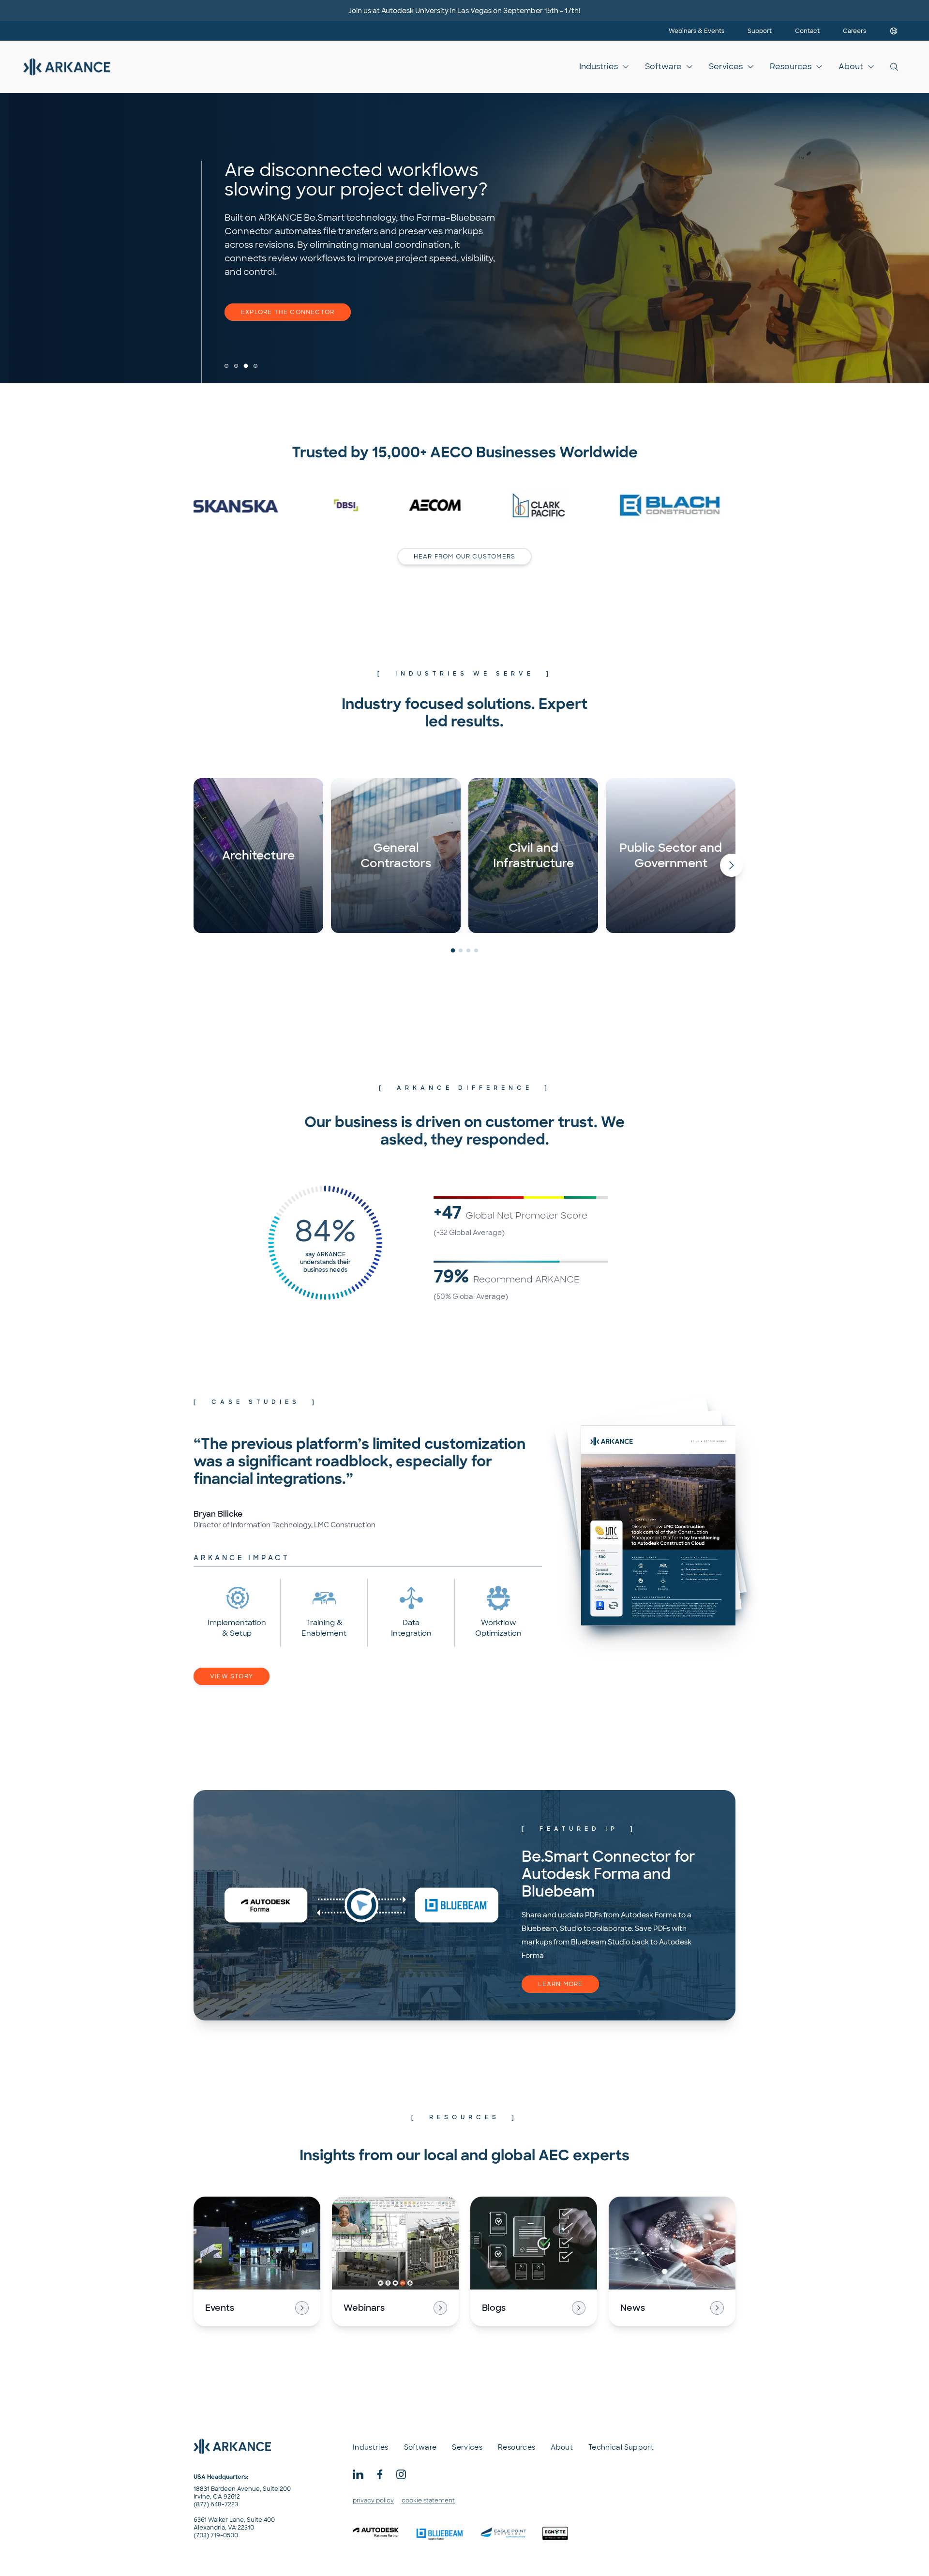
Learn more (560, 1984)
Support (760, 31)
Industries (599, 67)
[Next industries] (732, 865)
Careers (854, 31)
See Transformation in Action (300, 312)
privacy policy (373, 2501)
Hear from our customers (465, 557)
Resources (791, 67)
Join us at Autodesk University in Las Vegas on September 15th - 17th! (464, 11)
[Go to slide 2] (236, 366)
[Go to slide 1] (226, 366)
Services (726, 67)
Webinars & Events (697, 31)
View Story (232, 1676)
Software (663, 67)
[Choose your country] (894, 31)
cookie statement (428, 2501)
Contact (807, 31)
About (851, 67)
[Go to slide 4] (256, 366)
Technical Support (621, 2447)
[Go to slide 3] (246, 366)
